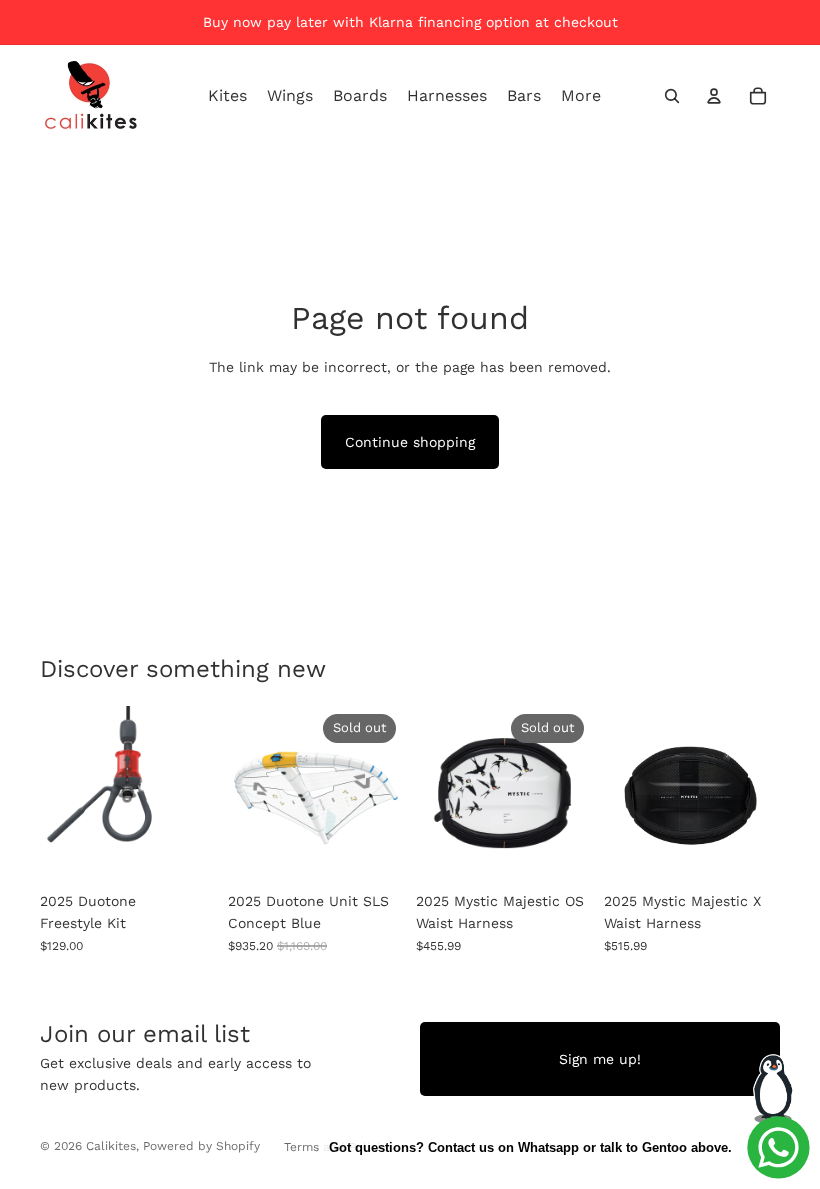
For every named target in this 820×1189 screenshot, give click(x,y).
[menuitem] (581, 96)
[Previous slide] (250, 794)
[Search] (672, 96)
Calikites (111, 1146)
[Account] (714, 96)
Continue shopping (410, 442)
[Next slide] (382, 794)
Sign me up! (600, 1059)
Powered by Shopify (201, 1146)
